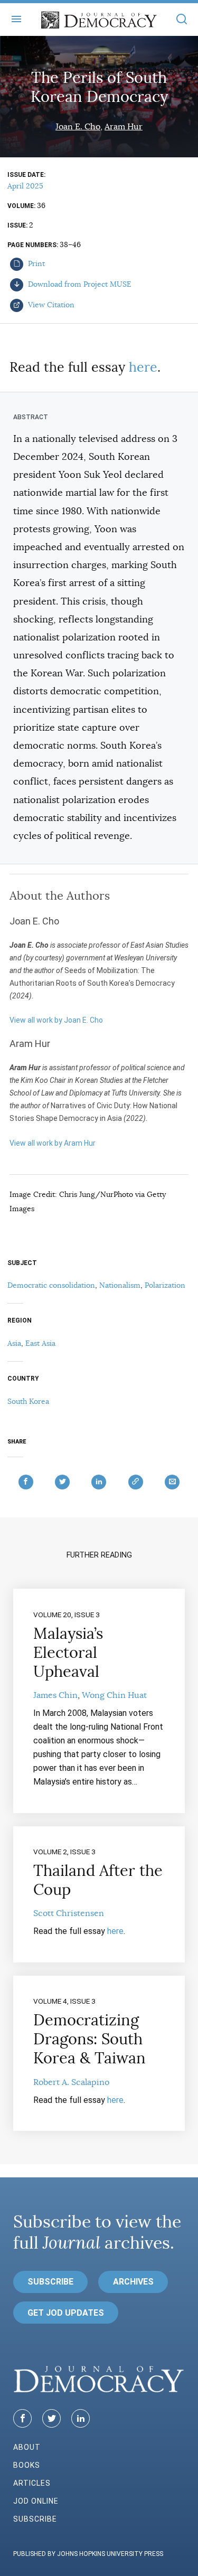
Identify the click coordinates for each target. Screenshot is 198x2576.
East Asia (40, 1343)
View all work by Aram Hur (53, 1143)
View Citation (50, 305)
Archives (133, 2282)
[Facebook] (22, 2418)
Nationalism (120, 1285)
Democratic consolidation (51, 1285)
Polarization (165, 1285)
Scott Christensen (69, 1913)
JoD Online (36, 2501)
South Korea (28, 1401)
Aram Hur (124, 127)
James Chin (55, 1695)
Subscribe (50, 2282)
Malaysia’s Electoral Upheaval (68, 1653)
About (27, 2447)
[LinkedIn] (81, 2418)
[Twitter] (51, 2418)
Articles (32, 2483)
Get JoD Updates (66, 2313)
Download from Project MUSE (79, 284)
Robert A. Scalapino (71, 2082)
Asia (14, 1343)
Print (35, 263)
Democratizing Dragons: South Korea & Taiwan (89, 2039)
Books (27, 2465)
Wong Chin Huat (114, 1695)
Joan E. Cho (78, 127)
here (143, 367)
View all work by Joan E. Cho (56, 1020)
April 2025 (25, 186)
